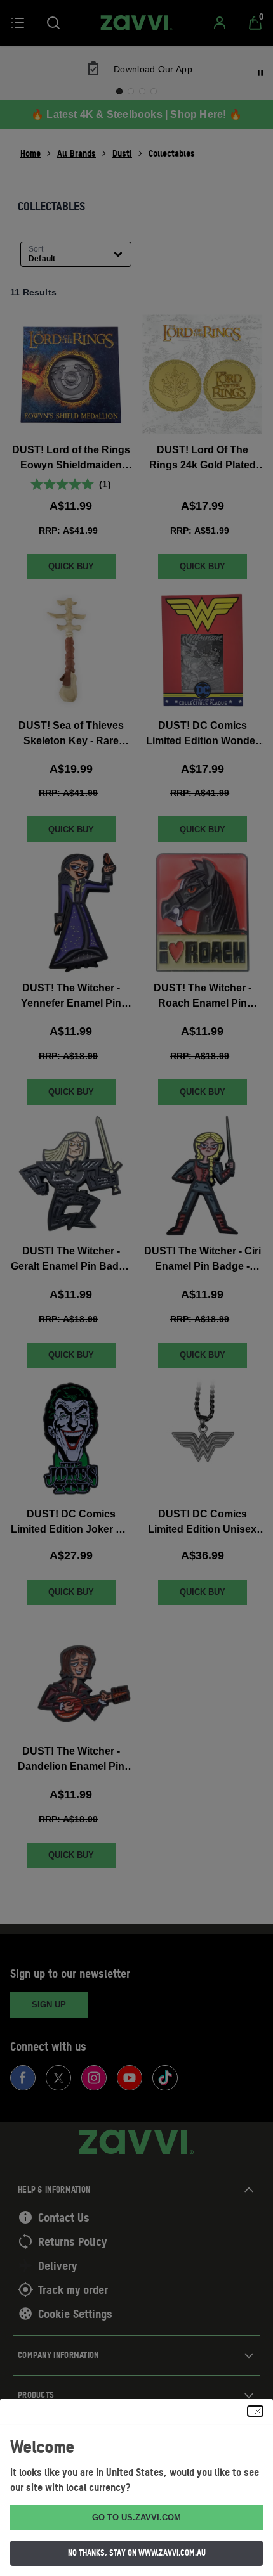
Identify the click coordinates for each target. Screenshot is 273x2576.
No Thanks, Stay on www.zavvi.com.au (137, 2553)
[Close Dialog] (255, 2411)
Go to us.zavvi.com (136, 2517)
